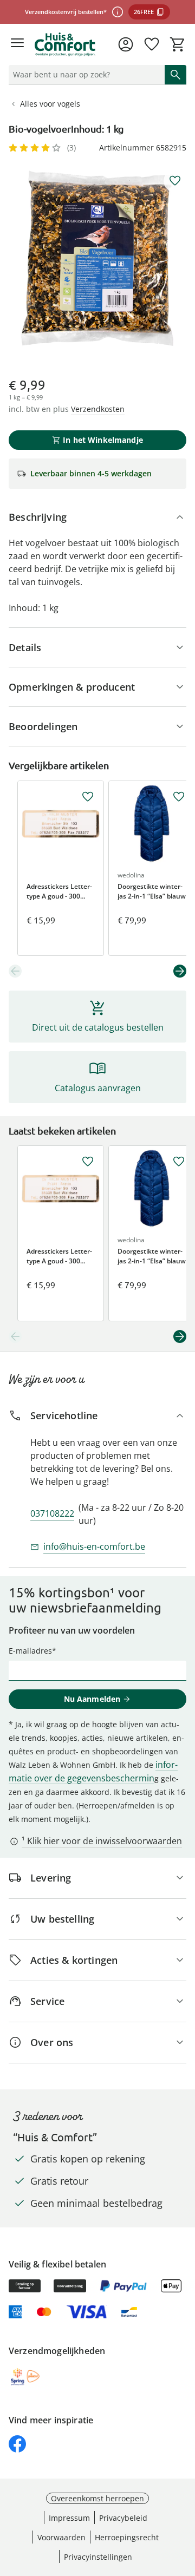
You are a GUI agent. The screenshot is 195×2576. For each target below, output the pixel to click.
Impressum (69, 2518)
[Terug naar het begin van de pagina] (184, 2500)
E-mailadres (30, 1651)
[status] (84, 75)
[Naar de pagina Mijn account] (126, 44)
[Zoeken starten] (175, 75)
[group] (97, 258)
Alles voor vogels (50, 104)
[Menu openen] (17, 44)
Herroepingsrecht (127, 2537)
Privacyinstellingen (98, 2557)
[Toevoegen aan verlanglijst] (175, 181)
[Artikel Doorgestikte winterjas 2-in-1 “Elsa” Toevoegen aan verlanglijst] (179, 797)
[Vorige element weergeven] (15, 971)
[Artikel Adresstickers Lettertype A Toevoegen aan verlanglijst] (88, 797)
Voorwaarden (61, 2537)
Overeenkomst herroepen (97, 2498)
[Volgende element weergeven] (180, 971)
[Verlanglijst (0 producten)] (152, 44)
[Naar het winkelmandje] (178, 44)
